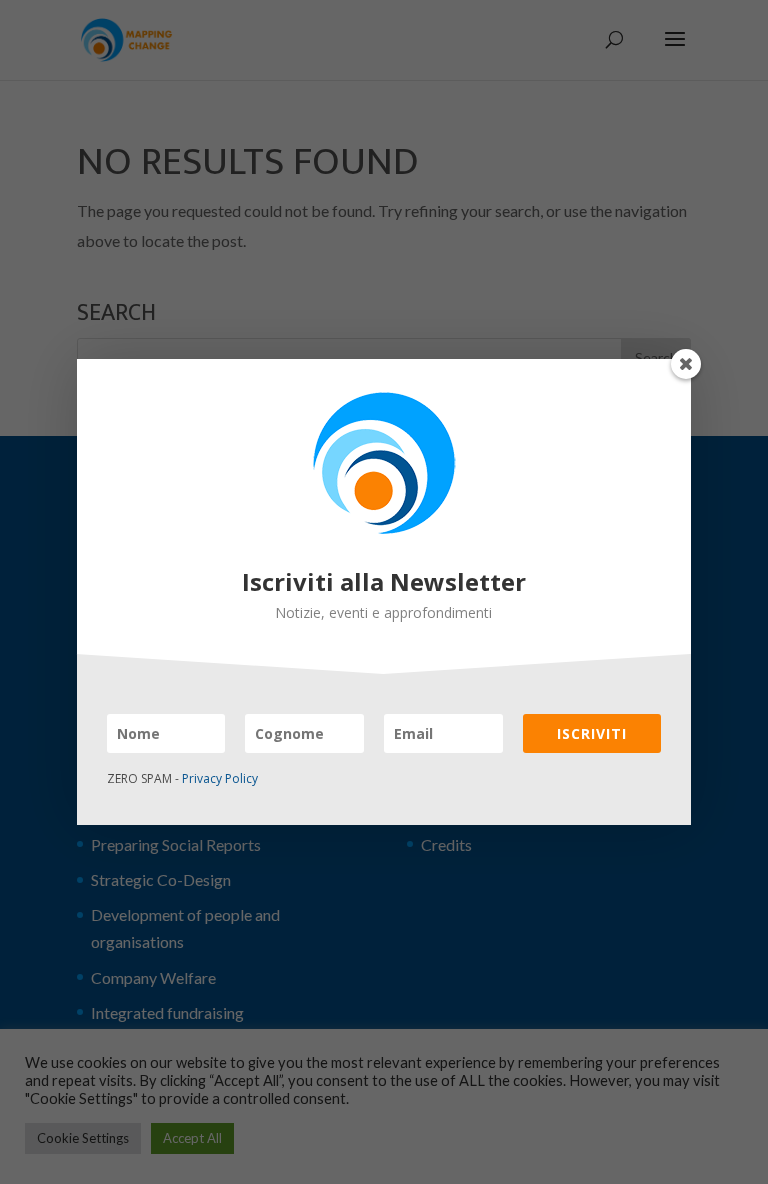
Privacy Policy (220, 778)
